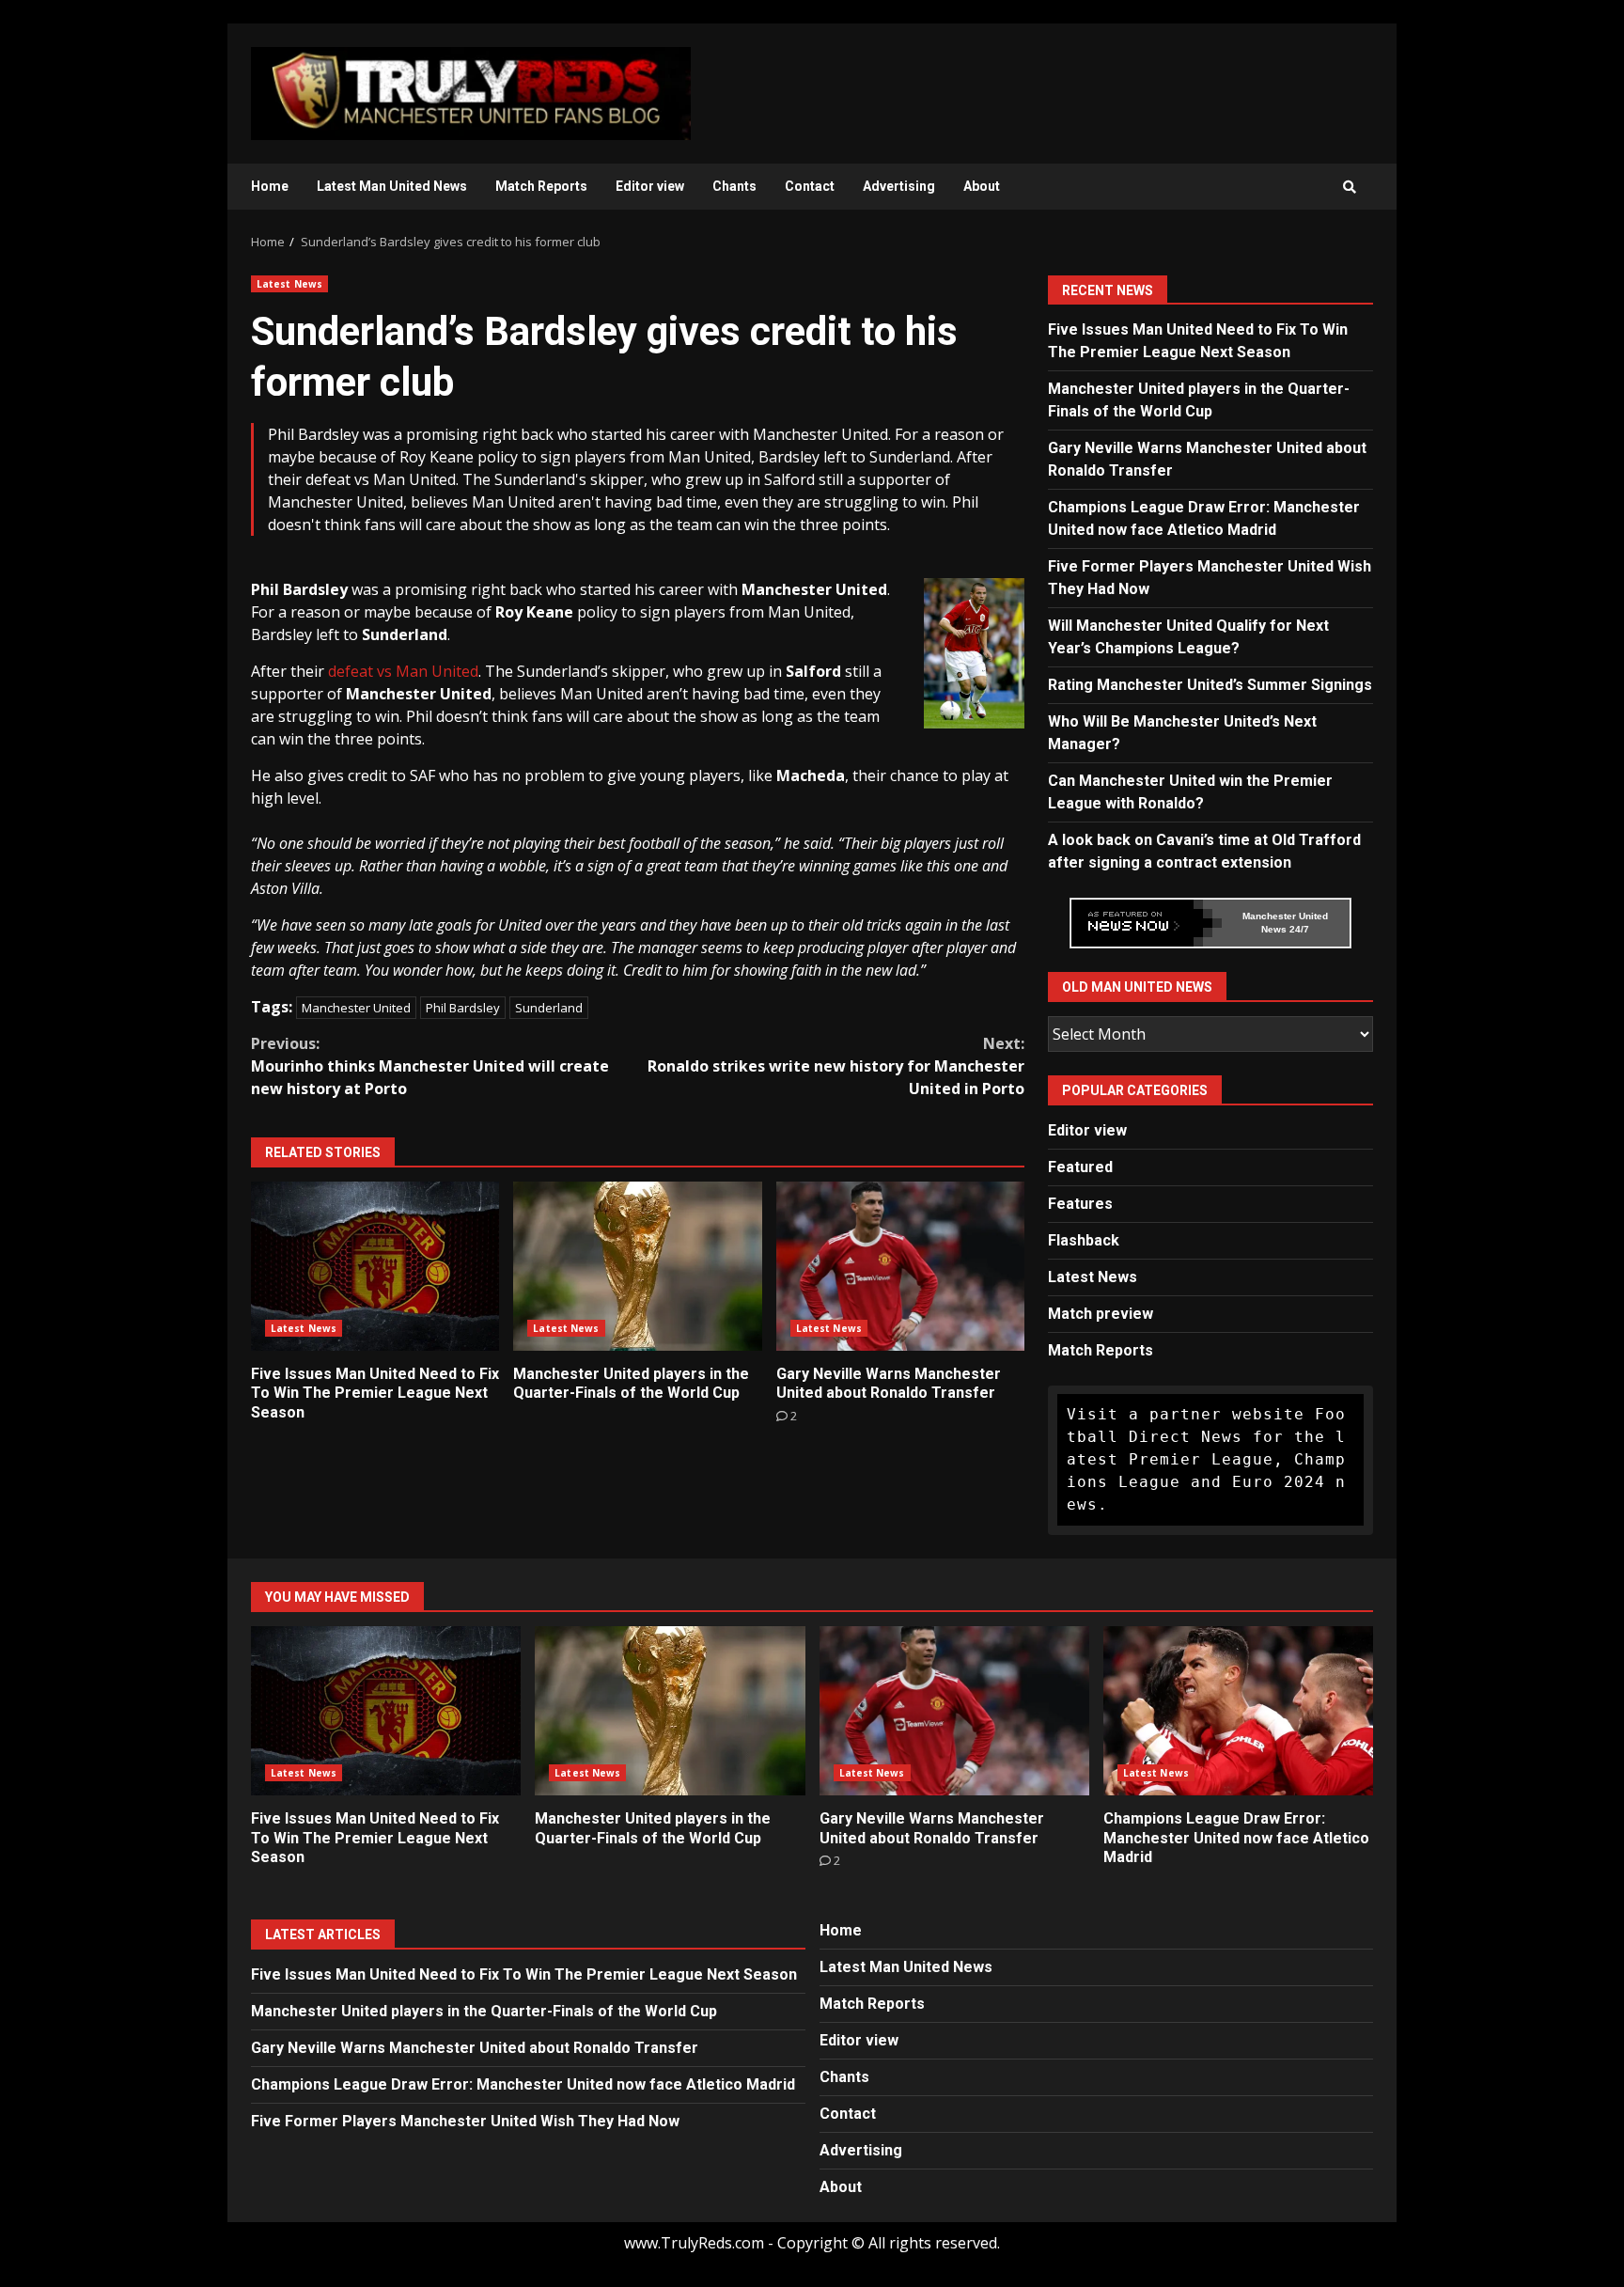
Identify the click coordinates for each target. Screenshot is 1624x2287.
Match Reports (541, 186)
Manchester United (356, 1008)
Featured (1080, 1167)
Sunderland (549, 1008)
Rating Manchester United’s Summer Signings (1210, 685)
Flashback (1084, 1240)
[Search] (1350, 187)
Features (1080, 1204)
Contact (810, 186)
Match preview (1101, 1314)
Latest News (289, 284)
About (982, 186)
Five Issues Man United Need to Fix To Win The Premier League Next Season (375, 1266)
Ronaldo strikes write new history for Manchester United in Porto (836, 1066)
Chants (734, 186)
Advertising (899, 186)
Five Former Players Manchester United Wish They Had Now (465, 2121)
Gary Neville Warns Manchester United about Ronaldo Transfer (900, 1266)
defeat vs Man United (403, 671)
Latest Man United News (392, 186)
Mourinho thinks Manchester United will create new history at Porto (430, 1066)
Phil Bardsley (463, 1008)
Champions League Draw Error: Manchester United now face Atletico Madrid (1238, 1711)
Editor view (650, 186)
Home (270, 186)
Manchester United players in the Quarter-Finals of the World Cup (637, 1266)
